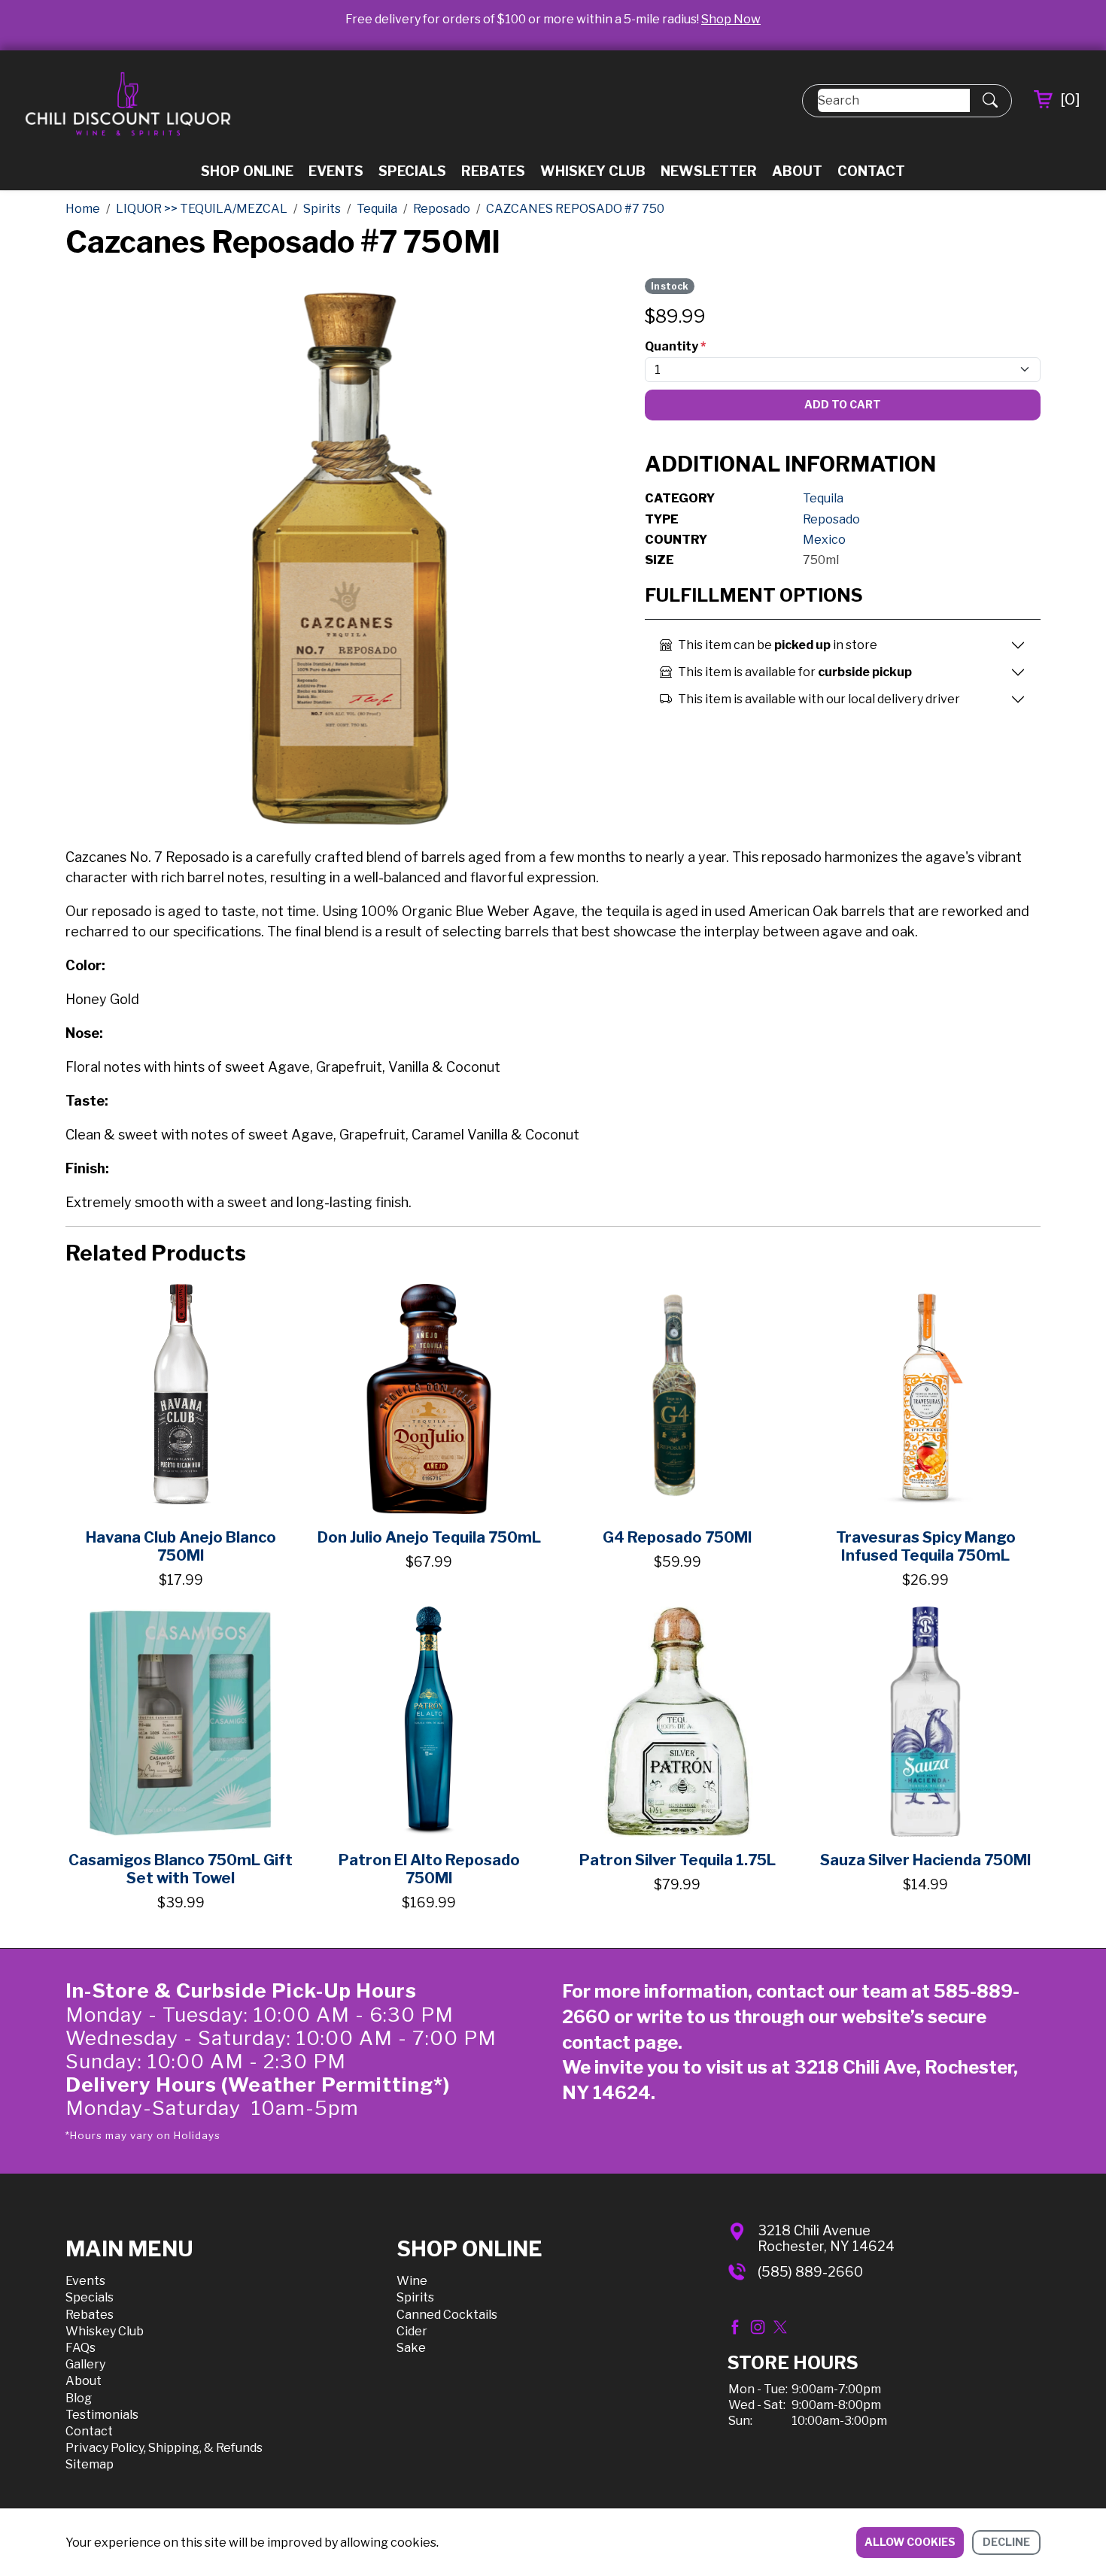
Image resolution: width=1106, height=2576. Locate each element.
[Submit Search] (990, 101)
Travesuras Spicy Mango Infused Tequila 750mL (926, 1546)
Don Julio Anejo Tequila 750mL (429, 1537)
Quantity (675, 346)
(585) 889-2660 (810, 2272)
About (797, 171)
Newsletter (709, 171)
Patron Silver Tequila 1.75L (678, 1860)
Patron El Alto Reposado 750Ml (429, 1869)
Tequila (823, 498)
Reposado (831, 519)
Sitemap (90, 2464)
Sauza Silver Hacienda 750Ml (925, 1860)
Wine (412, 2281)
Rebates (493, 171)
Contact (871, 171)
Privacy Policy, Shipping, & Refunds (164, 2448)
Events (336, 171)
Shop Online (247, 171)
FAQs (81, 2348)
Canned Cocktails (447, 2315)
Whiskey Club (593, 171)
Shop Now (731, 19)
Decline (1006, 2542)
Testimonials (102, 2415)
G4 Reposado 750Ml (677, 1537)
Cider (412, 2331)
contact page (620, 2042)
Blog (79, 2398)
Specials (412, 171)
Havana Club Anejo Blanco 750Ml (181, 1546)
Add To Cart (843, 404)
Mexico (824, 540)
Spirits (415, 2297)
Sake (411, 2348)
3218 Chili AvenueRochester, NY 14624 (826, 2239)
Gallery (85, 2364)
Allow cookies (910, 2542)
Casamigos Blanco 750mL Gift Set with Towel (181, 1869)
